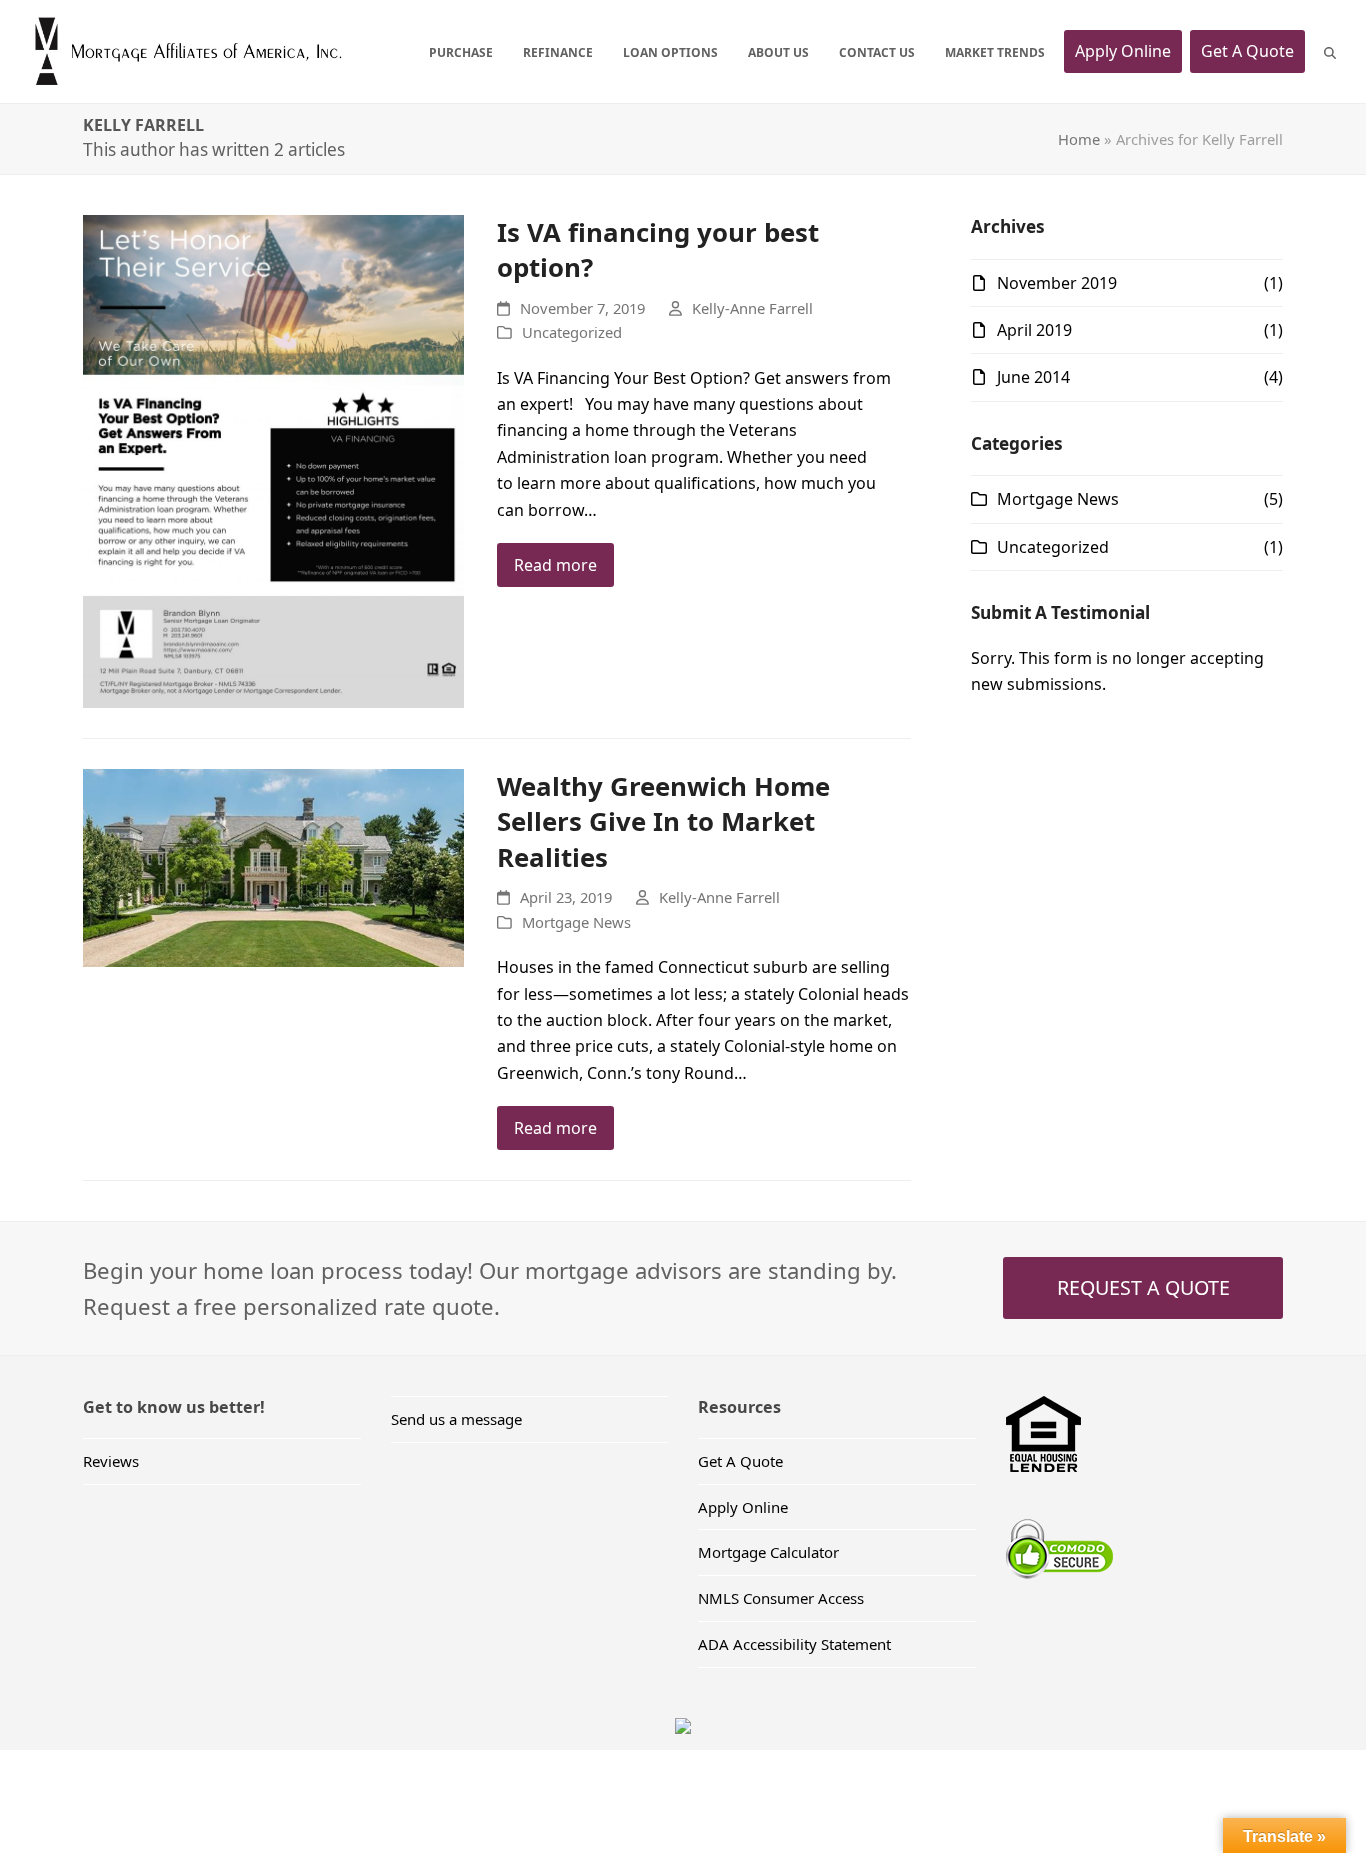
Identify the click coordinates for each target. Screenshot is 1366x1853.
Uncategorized (572, 332)
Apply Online (743, 1507)
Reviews (111, 1461)
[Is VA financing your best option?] (273, 460)
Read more (555, 565)
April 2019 (1034, 330)
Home (1079, 139)
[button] (1330, 51)
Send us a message (456, 1419)
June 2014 (1033, 377)
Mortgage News (576, 922)
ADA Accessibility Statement (794, 1644)
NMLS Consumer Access (781, 1598)
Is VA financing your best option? (658, 250)
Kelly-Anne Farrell (752, 308)
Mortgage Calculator (768, 1552)
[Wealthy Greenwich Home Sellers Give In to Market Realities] (273, 866)
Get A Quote (740, 1461)
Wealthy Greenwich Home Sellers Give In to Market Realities (663, 821)
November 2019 (1057, 283)
